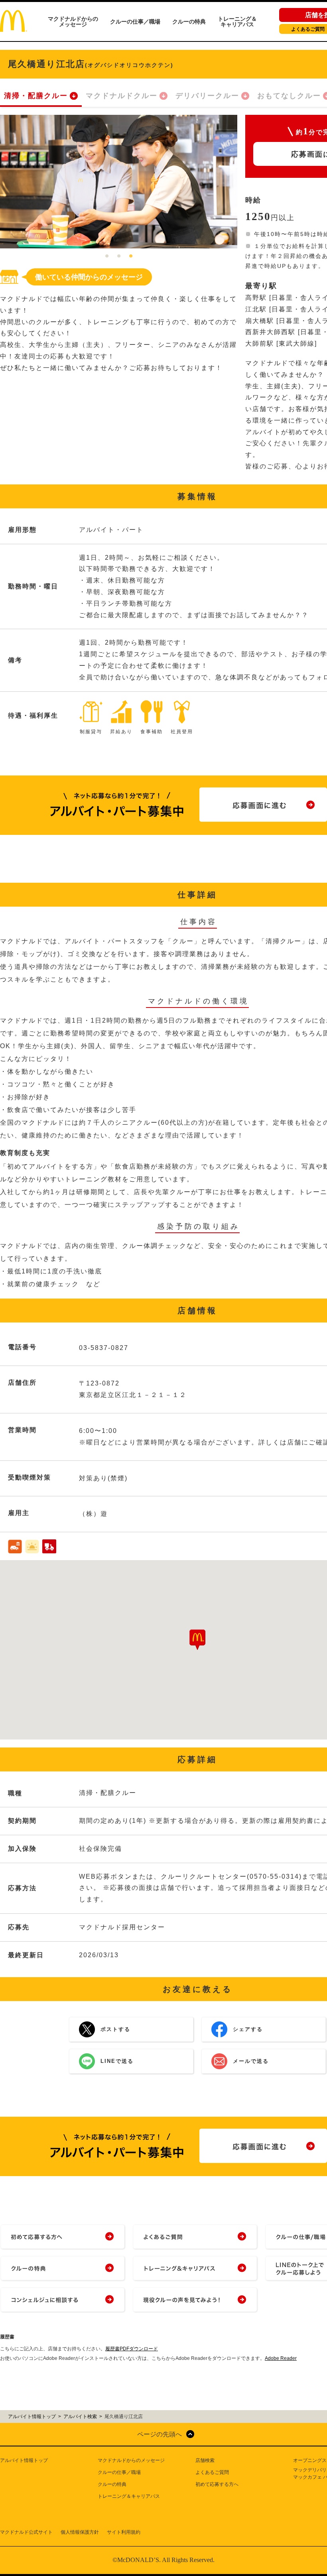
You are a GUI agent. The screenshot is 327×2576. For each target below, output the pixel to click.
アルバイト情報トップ (24, 2460)
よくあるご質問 (212, 2472)
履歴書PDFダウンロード (132, 2349)
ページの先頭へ (160, 2434)
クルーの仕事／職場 (135, 22)
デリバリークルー (207, 96)
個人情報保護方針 (80, 2532)
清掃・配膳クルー (36, 96)
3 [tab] (131, 256)
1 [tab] (107, 256)
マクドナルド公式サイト (26, 2532)
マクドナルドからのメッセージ (73, 22)
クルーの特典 (189, 22)
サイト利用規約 (124, 2532)
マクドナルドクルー (122, 96)
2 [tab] (119, 256)
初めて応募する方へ (217, 2484)
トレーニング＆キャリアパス (237, 22)
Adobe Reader (281, 2358)
